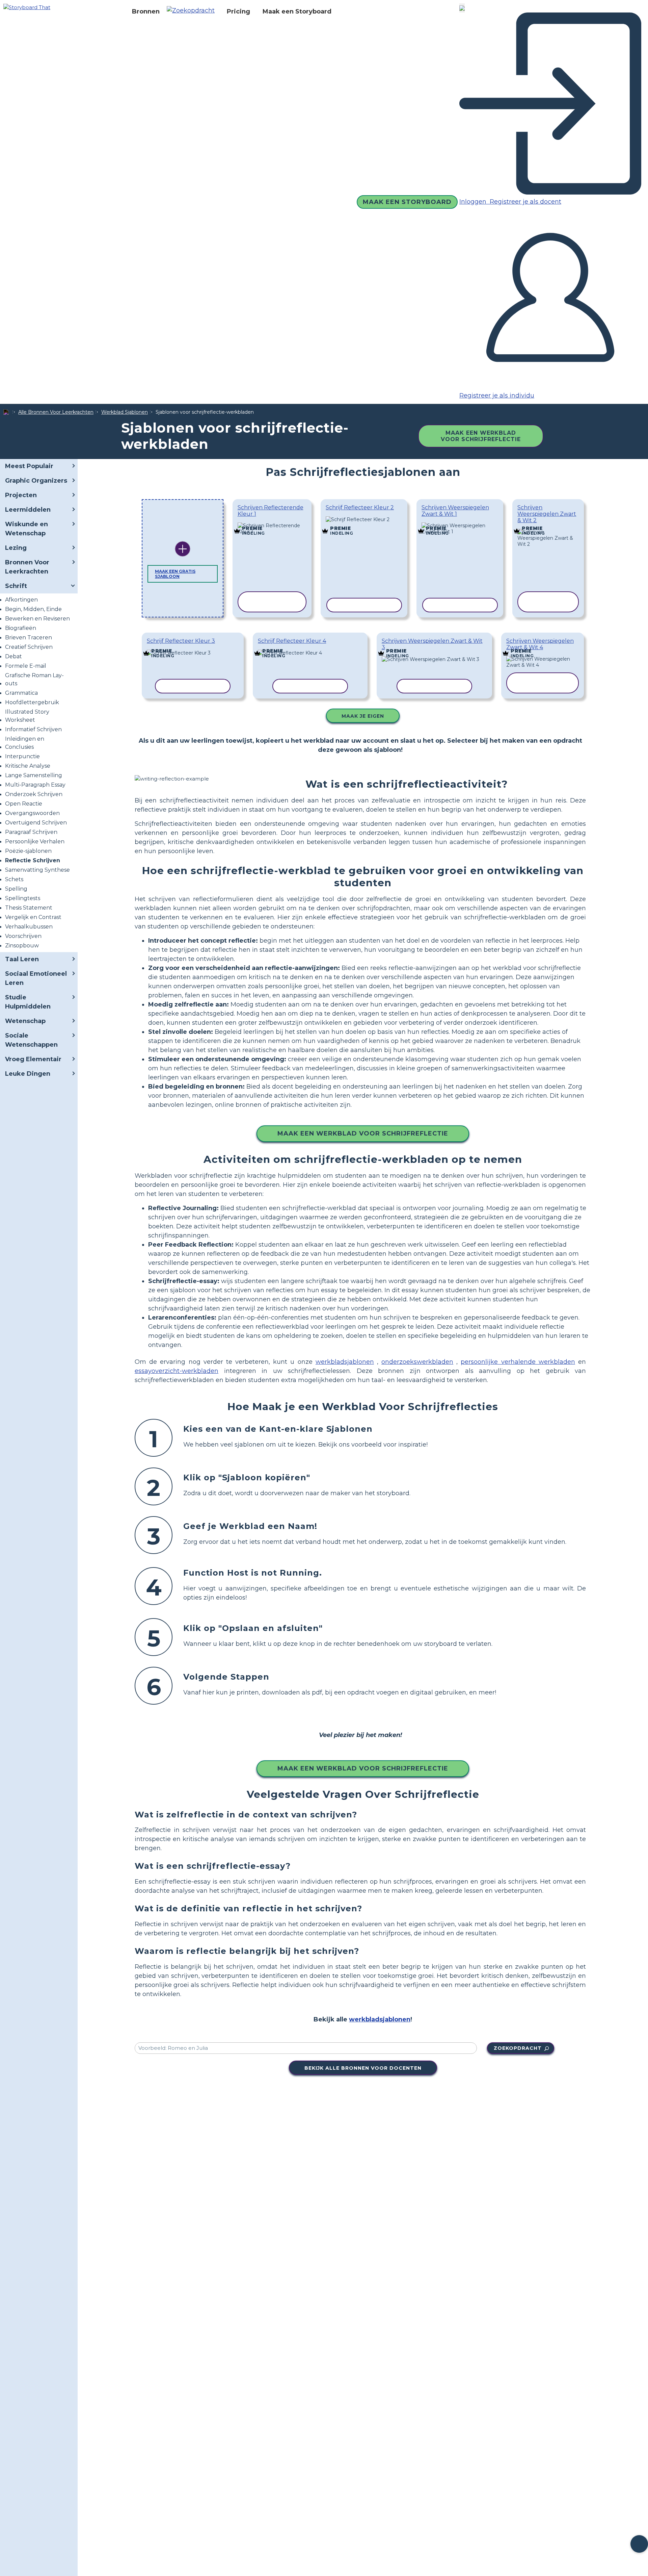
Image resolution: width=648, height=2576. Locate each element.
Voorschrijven (23, 936)
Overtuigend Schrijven (36, 823)
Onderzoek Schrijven (34, 794)
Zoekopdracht (518, 2048)
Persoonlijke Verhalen (35, 841)
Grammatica (21, 693)
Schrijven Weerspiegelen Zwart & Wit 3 (432, 644)
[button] (193, 11)
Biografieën (21, 628)
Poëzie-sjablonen (28, 851)
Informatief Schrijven (33, 729)
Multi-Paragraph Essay (35, 785)
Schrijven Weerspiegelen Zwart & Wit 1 (455, 511)
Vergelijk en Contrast (33, 917)
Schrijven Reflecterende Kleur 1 (271, 511)
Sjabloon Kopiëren (272, 524)
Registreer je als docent (525, 202)
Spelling (16, 889)
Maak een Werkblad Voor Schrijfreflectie (481, 436)
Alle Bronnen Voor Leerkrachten (56, 412)
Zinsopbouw (22, 946)
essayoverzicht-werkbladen (177, 1371)
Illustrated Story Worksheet (27, 716)
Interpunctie (22, 756)
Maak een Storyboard (297, 11)
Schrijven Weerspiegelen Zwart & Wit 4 (540, 644)
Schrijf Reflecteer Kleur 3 (181, 641)
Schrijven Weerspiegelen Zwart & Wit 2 (547, 514)
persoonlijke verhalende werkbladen (518, 1362)
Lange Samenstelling (34, 775)
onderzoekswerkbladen (417, 1362)
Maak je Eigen (363, 716)
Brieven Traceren (29, 637)
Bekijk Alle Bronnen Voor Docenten (363, 2068)
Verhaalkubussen (29, 927)
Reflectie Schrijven (33, 860)
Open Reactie (24, 804)
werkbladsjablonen (345, 1362)
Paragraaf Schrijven (31, 832)
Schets (14, 879)
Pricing (238, 11)
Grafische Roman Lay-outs (34, 679)
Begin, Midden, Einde (33, 609)
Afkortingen (21, 600)
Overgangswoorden (32, 813)
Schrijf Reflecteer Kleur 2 (360, 507)
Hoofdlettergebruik (32, 702)
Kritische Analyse (28, 766)
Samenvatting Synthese (37, 870)
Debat (13, 656)
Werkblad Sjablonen (125, 412)
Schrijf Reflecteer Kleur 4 (292, 641)
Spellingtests (23, 898)
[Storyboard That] (27, 7)
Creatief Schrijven (29, 647)
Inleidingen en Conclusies (25, 743)
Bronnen (146, 11)
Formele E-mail (26, 666)
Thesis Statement (29, 908)
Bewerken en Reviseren (37, 619)
